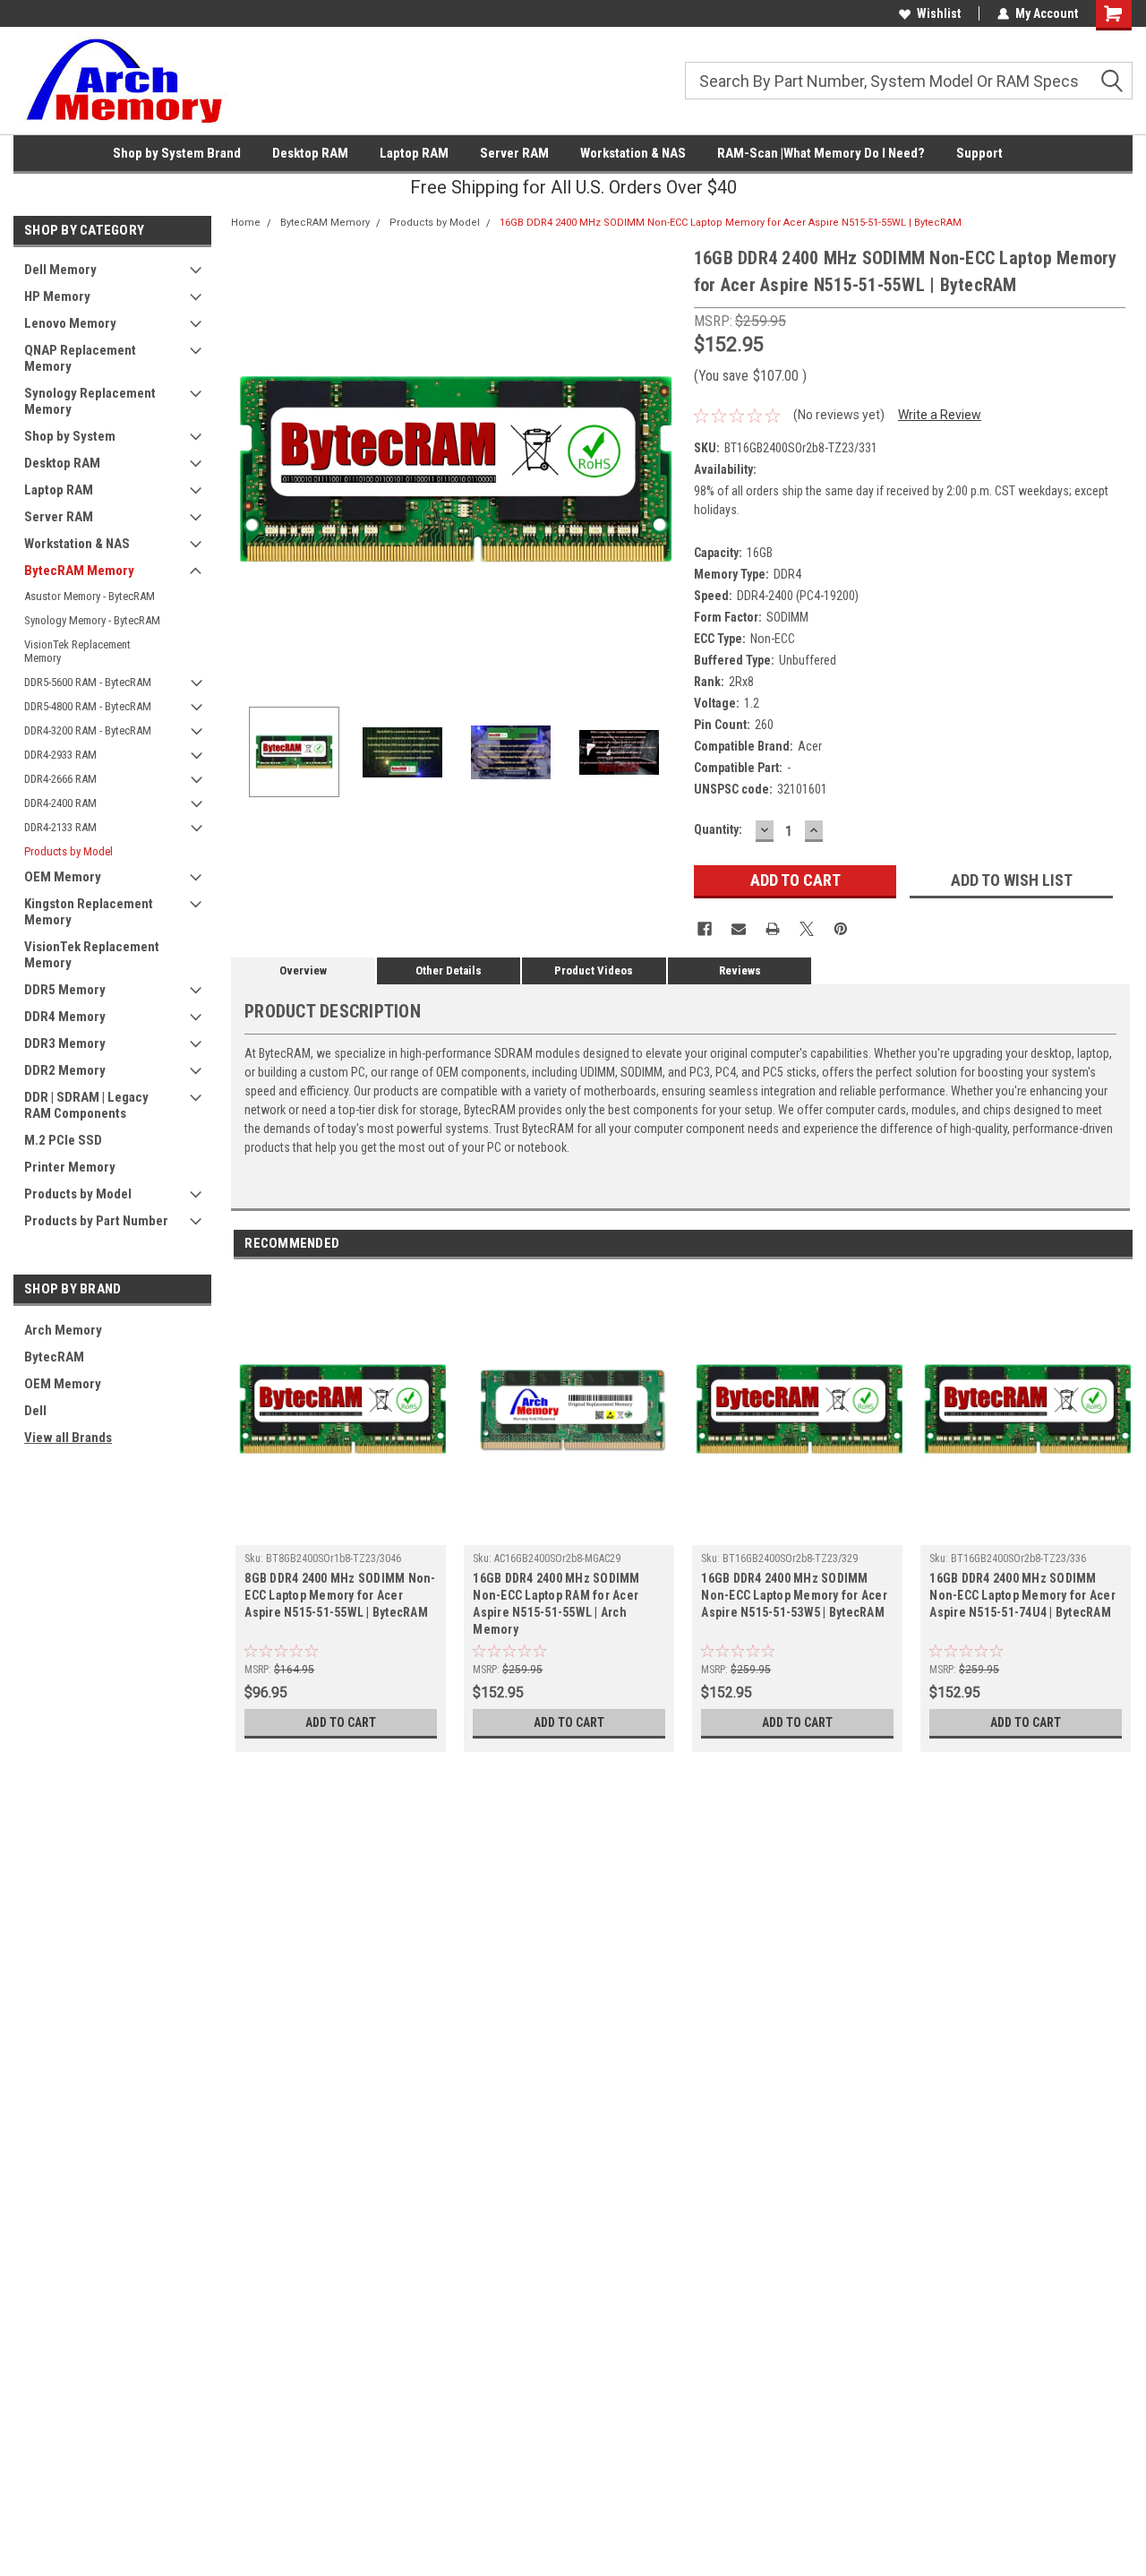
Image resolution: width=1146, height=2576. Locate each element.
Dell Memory (60, 270)
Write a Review (940, 415)
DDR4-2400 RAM (60, 803)
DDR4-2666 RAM (60, 779)
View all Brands (68, 1438)
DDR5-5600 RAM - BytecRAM (88, 682)
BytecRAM (54, 1357)
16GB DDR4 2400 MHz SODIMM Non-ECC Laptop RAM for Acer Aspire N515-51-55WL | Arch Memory (556, 1604)
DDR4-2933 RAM (60, 755)
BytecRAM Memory (79, 571)
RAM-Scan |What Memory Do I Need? (821, 153)
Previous (249, 469)
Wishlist (939, 13)
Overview (303, 970)
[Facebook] (705, 929)
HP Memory (57, 296)
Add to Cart (341, 1722)
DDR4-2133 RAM (60, 827)
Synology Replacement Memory (90, 401)
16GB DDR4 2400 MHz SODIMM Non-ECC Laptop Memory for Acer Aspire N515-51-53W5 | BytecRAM (794, 1595)
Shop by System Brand (177, 153)
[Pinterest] (841, 929)
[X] (807, 929)
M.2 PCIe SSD (63, 1140)
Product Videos (594, 970)
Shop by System (70, 436)
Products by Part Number (96, 1221)
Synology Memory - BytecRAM (92, 620)
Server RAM (514, 153)
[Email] (739, 929)
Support (979, 153)
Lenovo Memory (70, 323)
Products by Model (68, 851)
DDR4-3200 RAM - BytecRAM (88, 730)
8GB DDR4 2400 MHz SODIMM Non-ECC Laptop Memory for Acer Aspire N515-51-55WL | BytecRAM (340, 1595)
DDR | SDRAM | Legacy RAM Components (86, 1105)
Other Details (449, 970)
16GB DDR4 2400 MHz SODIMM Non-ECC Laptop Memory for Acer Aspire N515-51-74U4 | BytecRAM (1022, 1595)
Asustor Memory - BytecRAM (90, 596)
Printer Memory (70, 1167)
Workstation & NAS (633, 153)
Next (663, 469)
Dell (35, 1411)
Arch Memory (63, 1330)
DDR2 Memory (65, 1070)
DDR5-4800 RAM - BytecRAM (88, 706)
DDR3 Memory (65, 1043)
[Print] (773, 929)
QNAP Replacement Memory (80, 358)
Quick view (341, 1532)
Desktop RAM (310, 153)
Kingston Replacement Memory (89, 912)
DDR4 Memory (65, 1017)
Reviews (740, 970)
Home (246, 223)
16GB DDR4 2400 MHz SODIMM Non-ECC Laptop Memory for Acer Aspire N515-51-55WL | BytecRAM (731, 223)
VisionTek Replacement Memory (77, 651)
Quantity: (718, 829)
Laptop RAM (414, 153)
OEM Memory (63, 877)
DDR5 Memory (65, 990)
